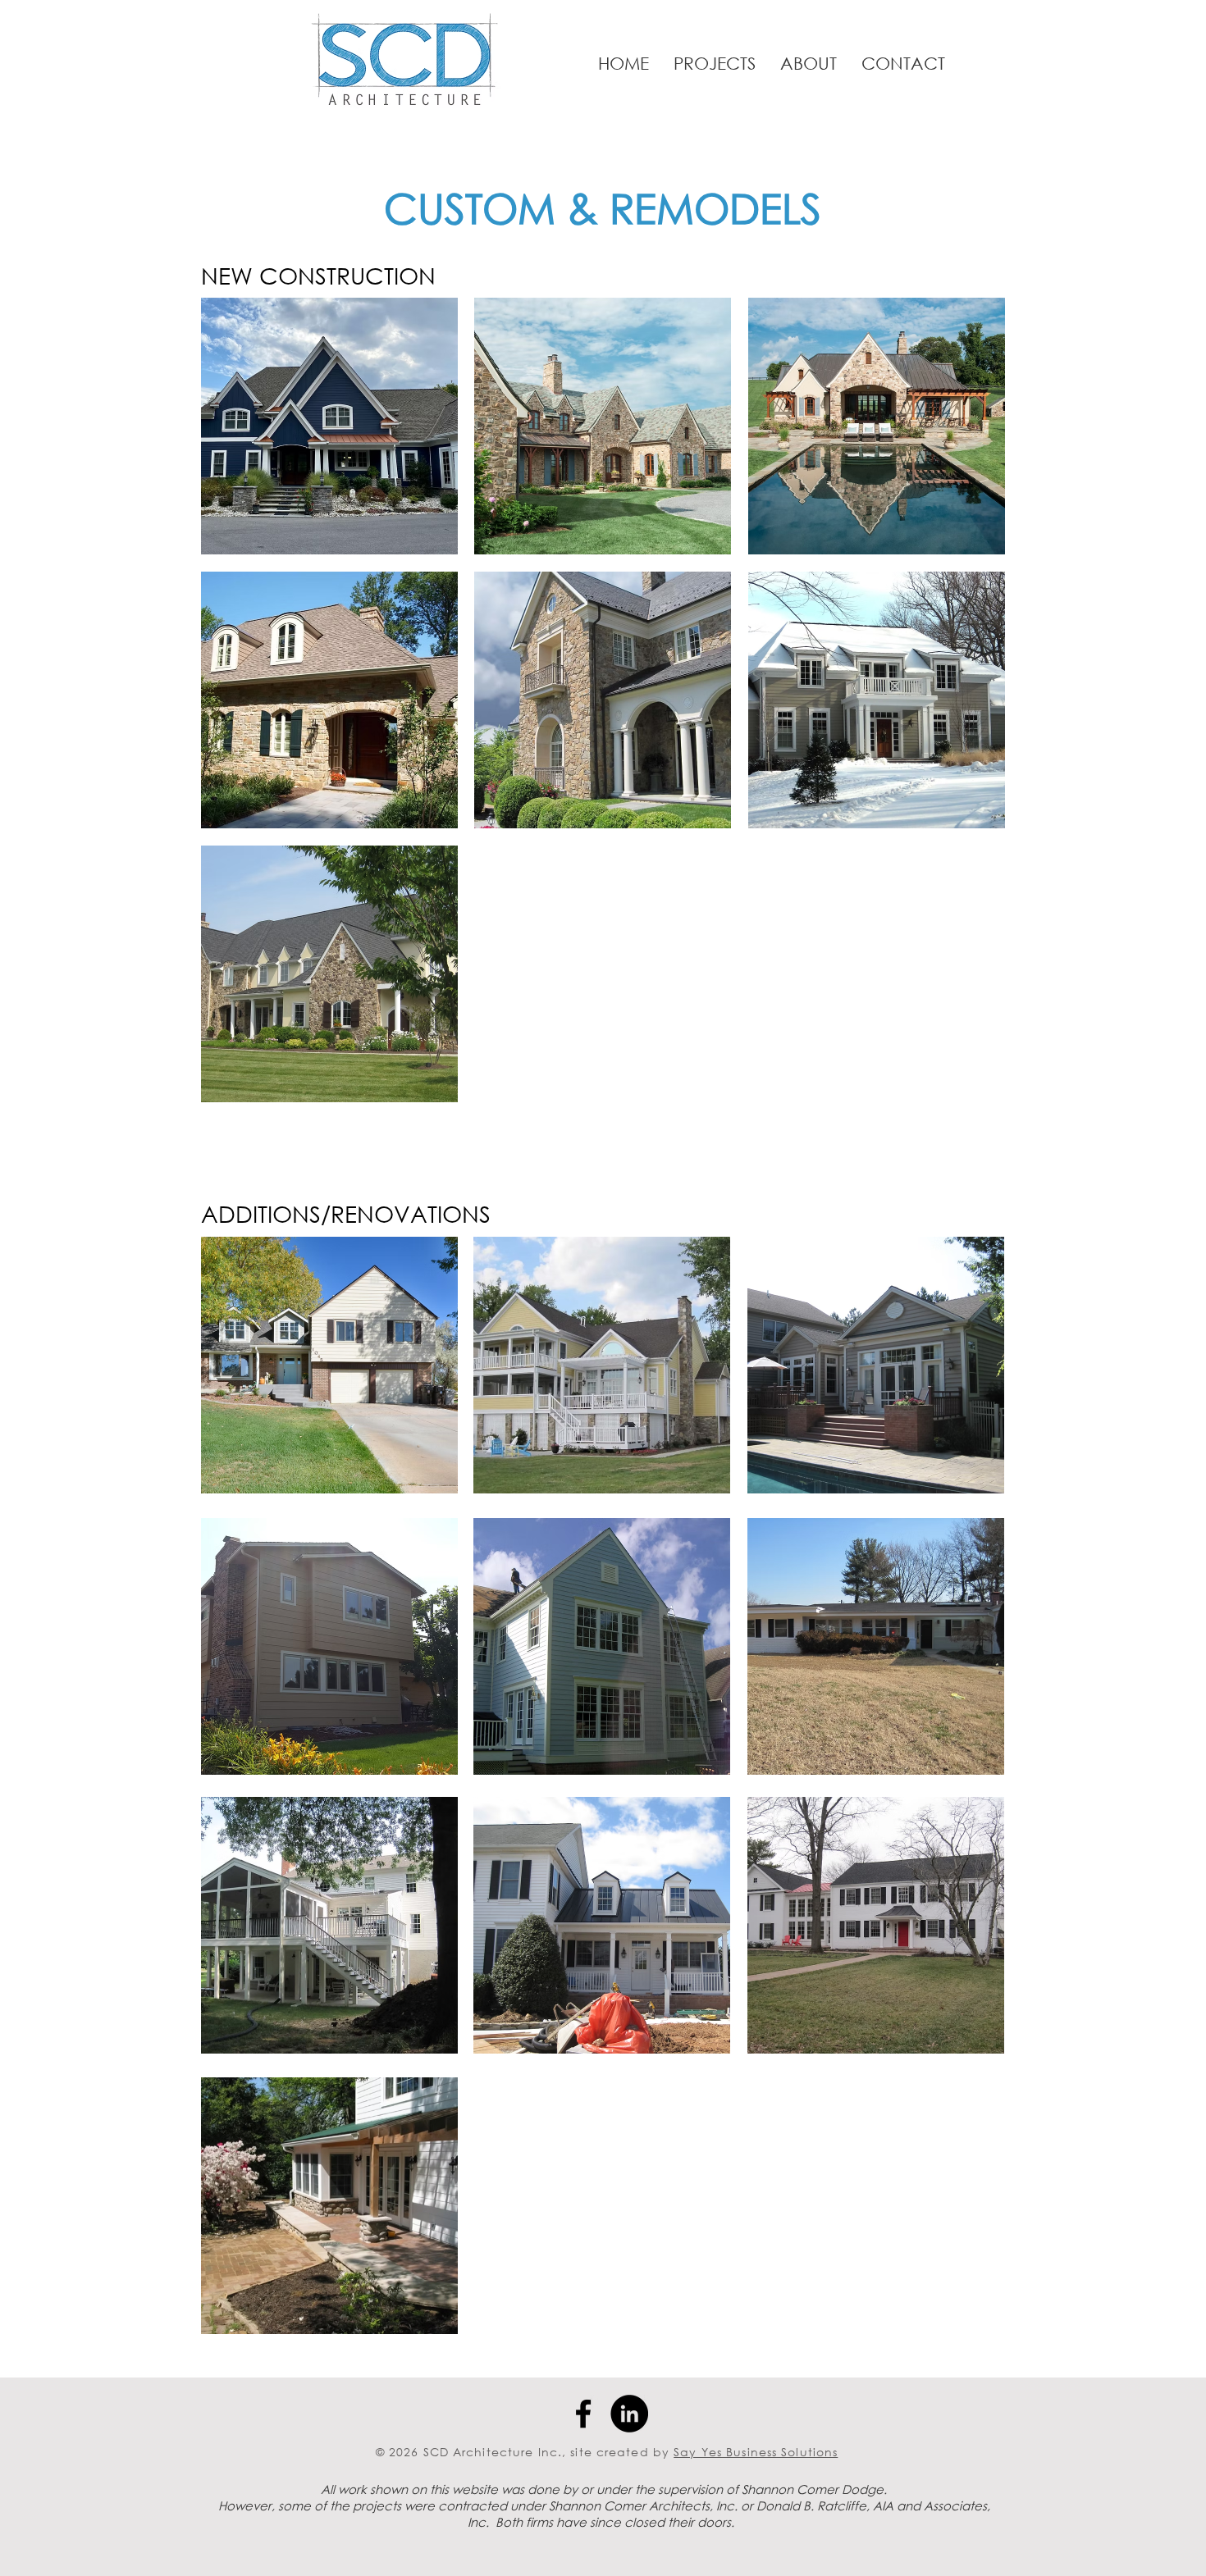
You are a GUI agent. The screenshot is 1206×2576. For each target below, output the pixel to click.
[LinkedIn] (629, 2414)
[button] (715, 63)
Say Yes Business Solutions (756, 2452)
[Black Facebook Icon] (583, 2414)
